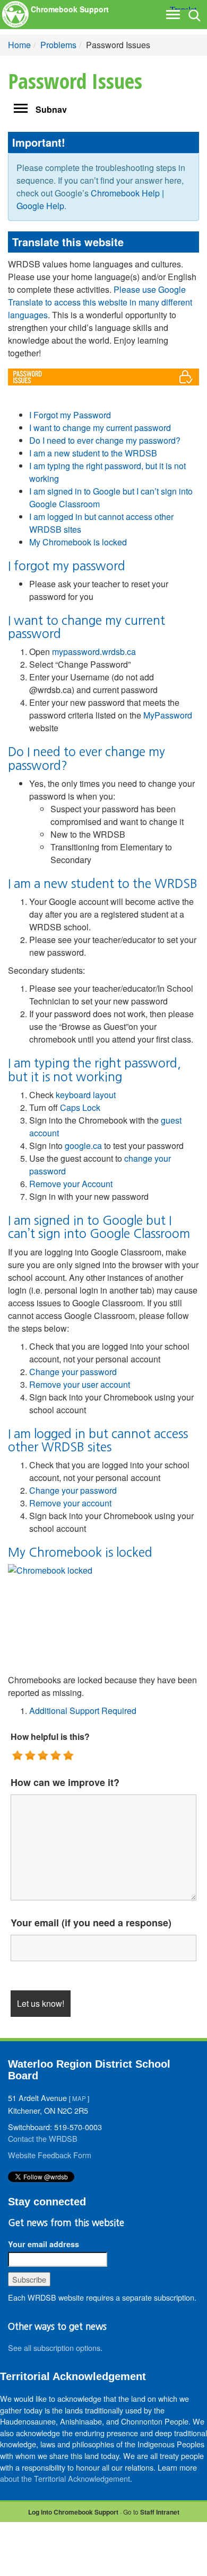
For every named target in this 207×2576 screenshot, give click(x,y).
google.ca (83, 1146)
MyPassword (168, 715)
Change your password (73, 1372)
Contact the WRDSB (43, 2138)
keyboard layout (86, 1095)
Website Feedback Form (50, 2155)
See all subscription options (54, 2348)
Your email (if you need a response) (91, 1923)
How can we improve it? (65, 1782)
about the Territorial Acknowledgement (65, 2478)
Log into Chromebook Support (73, 2512)
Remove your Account (71, 1184)
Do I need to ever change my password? (105, 440)
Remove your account (70, 1503)
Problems (58, 45)
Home (19, 45)
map (79, 2098)
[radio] (18, 1756)
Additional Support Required (83, 1711)
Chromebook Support (70, 9)
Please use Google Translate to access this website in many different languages (100, 302)
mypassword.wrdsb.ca (94, 652)
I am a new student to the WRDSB (93, 453)
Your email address (44, 2244)
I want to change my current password (100, 428)
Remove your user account (80, 1384)
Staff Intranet (160, 2512)
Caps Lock (80, 1107)
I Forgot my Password (70, 415)
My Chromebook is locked (78, 542)
